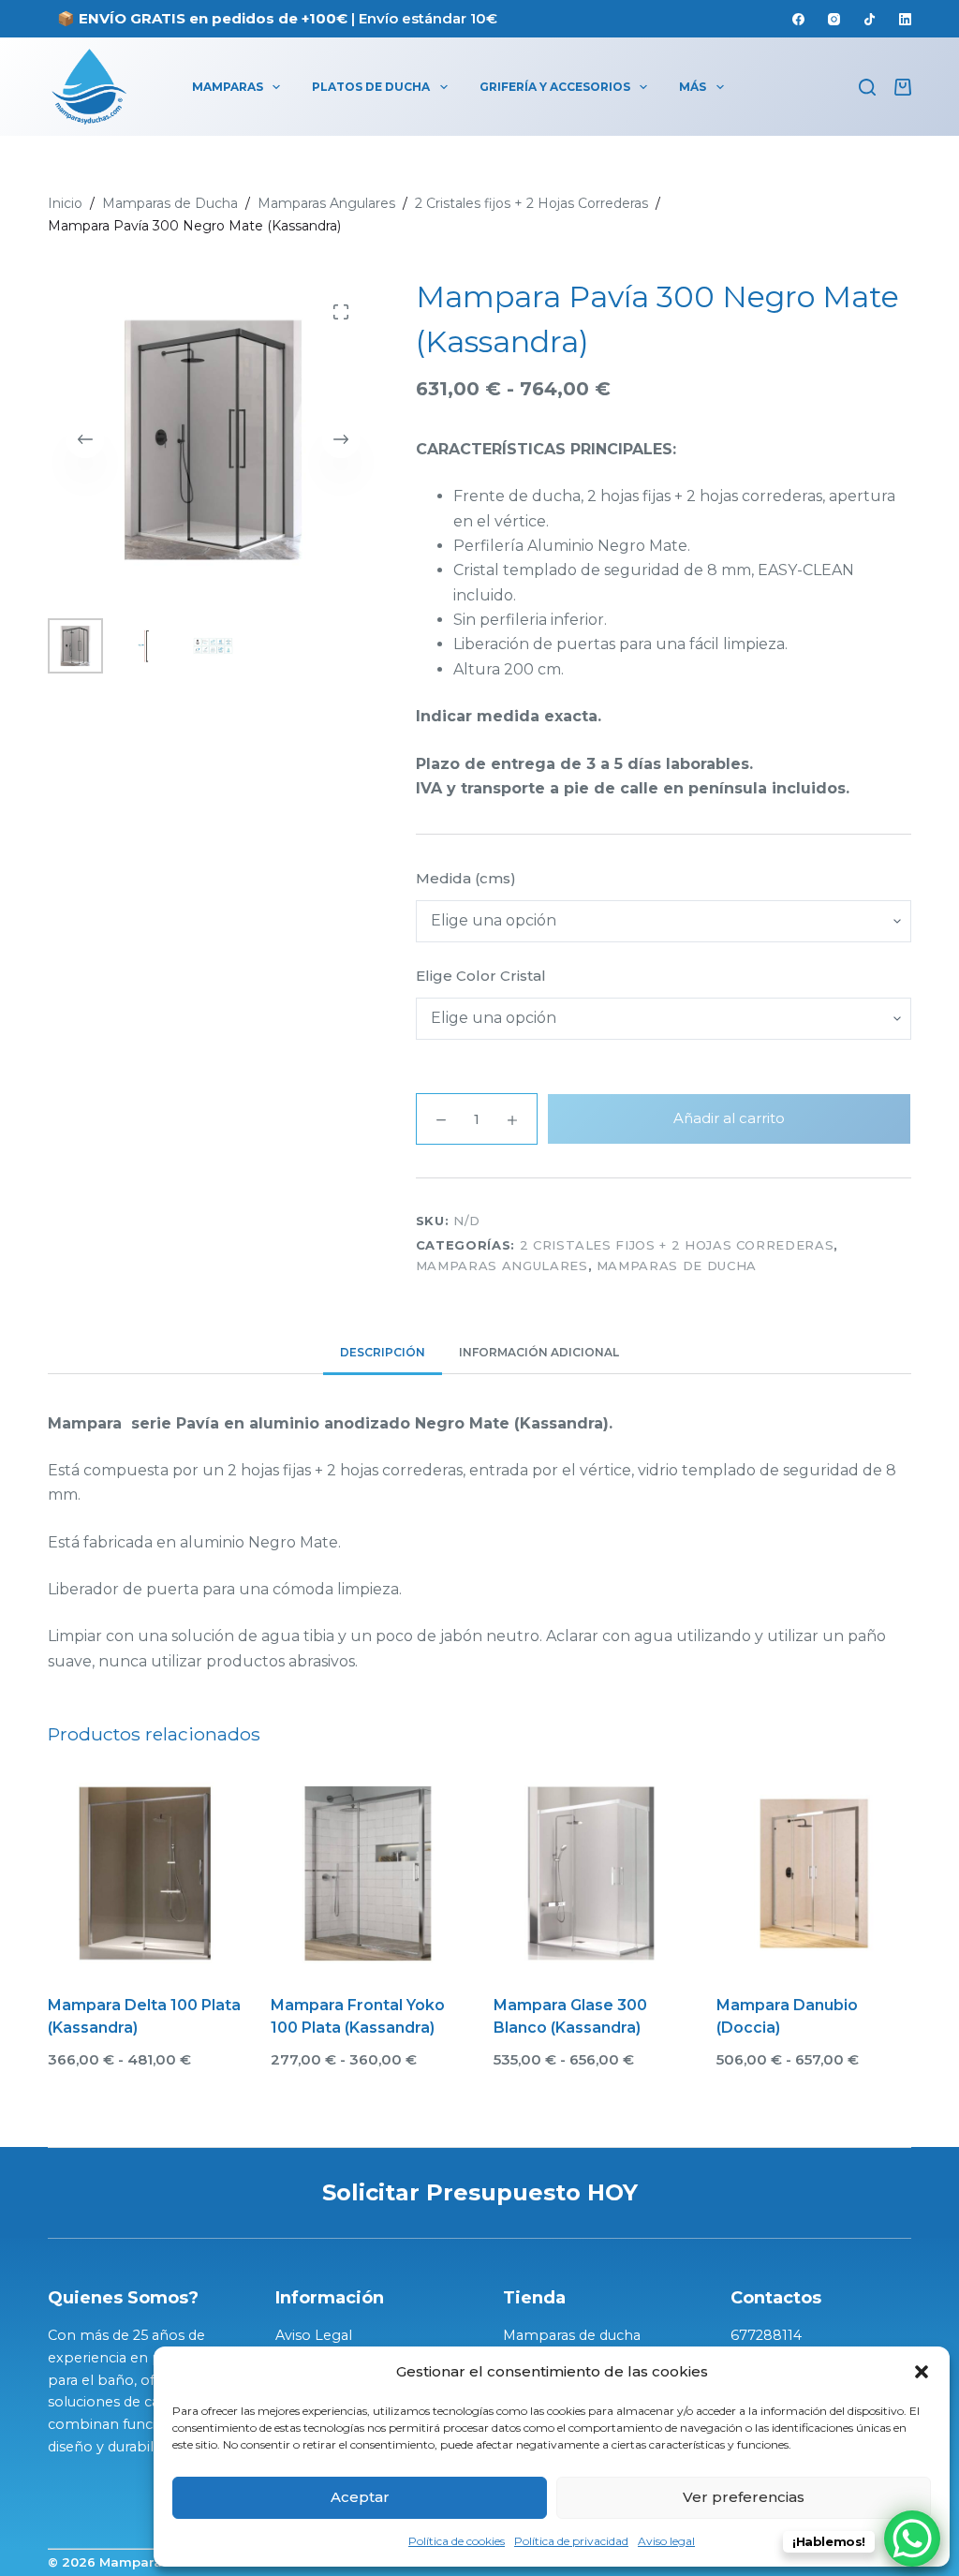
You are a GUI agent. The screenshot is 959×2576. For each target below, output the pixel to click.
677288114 (766, 2335)
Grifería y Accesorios (555, 87)
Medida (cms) (466, 878)
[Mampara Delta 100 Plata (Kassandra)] (145, 1873)
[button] (922, 2372)
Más (693, 87)
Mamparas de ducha (572, 2335)
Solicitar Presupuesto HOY (480, 2192)
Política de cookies (457, 2541)
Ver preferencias (744, 2497)
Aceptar (360, 2497)
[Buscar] (867, 87)
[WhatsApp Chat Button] (912, 2539)
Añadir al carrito (729, 1118)
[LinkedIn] (905, 19)
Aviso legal (666, 2541)
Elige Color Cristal (481, 976)
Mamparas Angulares (502, 1266)
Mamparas (228, 87)
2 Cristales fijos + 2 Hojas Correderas (677, 1245)
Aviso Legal (314, 2335)
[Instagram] (834, 19)
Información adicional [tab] (539, 1352)
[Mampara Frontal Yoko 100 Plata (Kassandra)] (368, 1873)
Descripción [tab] (383, 1352)
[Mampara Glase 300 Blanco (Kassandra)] (591, 1873)
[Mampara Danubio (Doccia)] (814, 1873)
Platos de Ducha (371, 87)
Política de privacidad (571, 2541)
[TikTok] (870, 19)
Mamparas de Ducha (677, 1266)
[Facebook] (798, 19)
